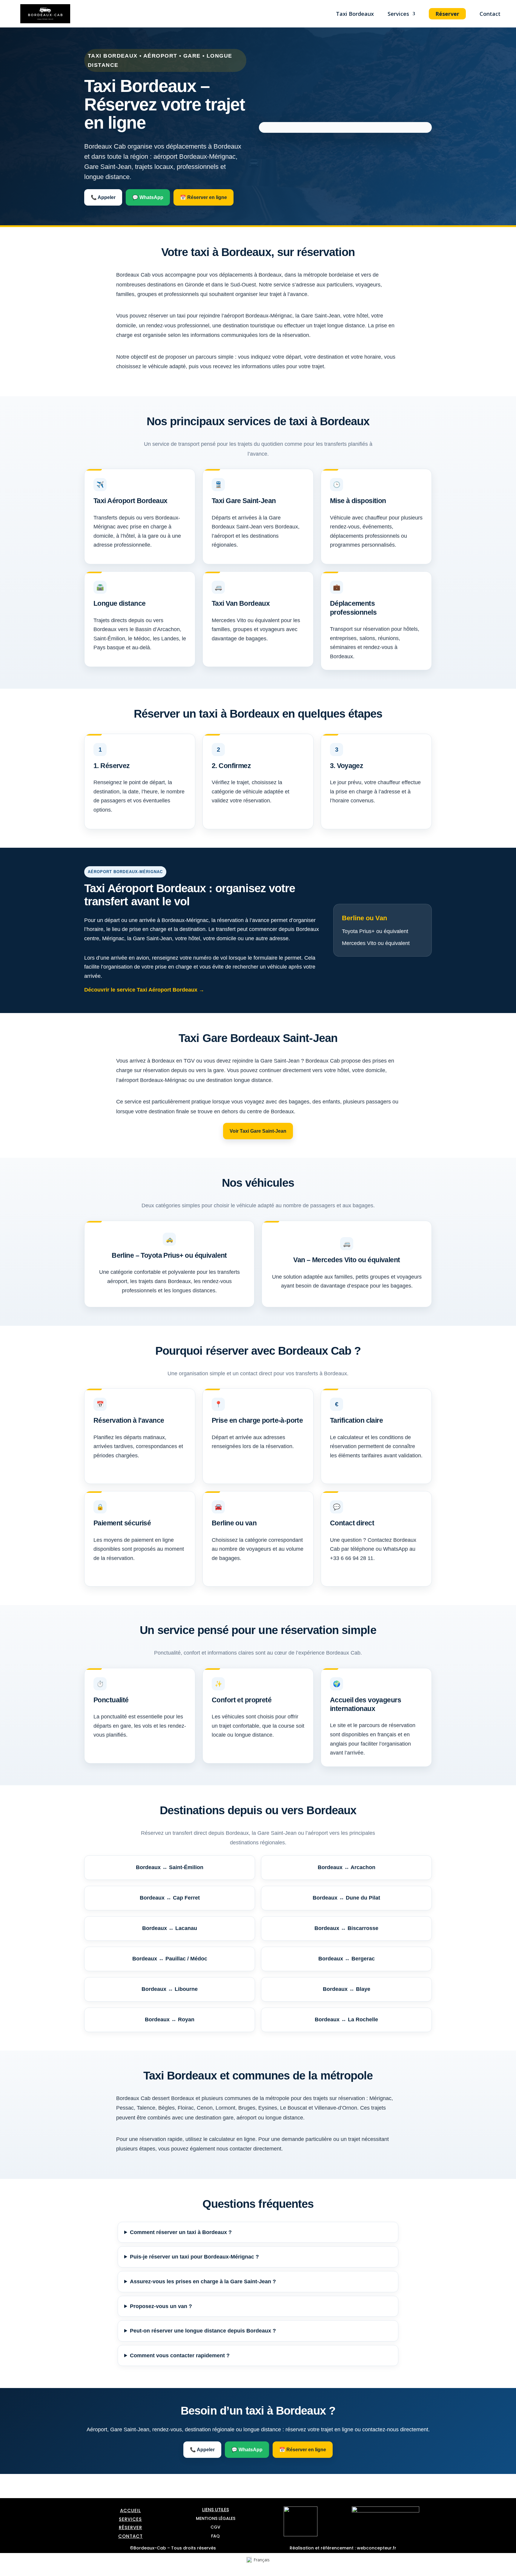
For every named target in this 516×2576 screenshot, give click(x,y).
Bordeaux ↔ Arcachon (347, 1867)
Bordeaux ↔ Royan (170, 2020)
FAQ (215, 2536)
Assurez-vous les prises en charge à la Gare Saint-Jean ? (203, 2281)
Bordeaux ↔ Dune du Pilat (346, 1898)
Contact (490, 14)
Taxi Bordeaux (355, 14)
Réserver (447, 14)
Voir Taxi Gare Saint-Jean (258, 1131)
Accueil (130, 2511)
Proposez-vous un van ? (161, 2306)
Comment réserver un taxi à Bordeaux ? (181, 2232)
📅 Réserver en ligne (204, 197)
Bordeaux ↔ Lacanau (170, 1928)
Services (398, 14)
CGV (215, 2527)
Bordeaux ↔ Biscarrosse (346, 1928)
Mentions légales (216, 2518)
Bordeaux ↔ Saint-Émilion (170, 1867)
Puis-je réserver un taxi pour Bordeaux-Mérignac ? (194, 2257)
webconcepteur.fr (377, 2548)
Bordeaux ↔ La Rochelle (346, 2020)
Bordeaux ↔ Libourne (170, 1989)
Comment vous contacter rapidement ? (180, 2355)
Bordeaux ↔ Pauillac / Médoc (170, 1959)
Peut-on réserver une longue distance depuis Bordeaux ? (203, 2331)
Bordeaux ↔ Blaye (347, 1989)
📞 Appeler (103, 197)
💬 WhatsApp (148, 197)
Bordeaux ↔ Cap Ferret (170, 1898)
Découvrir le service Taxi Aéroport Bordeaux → (144, 990)
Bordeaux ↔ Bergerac (347, 1959)
